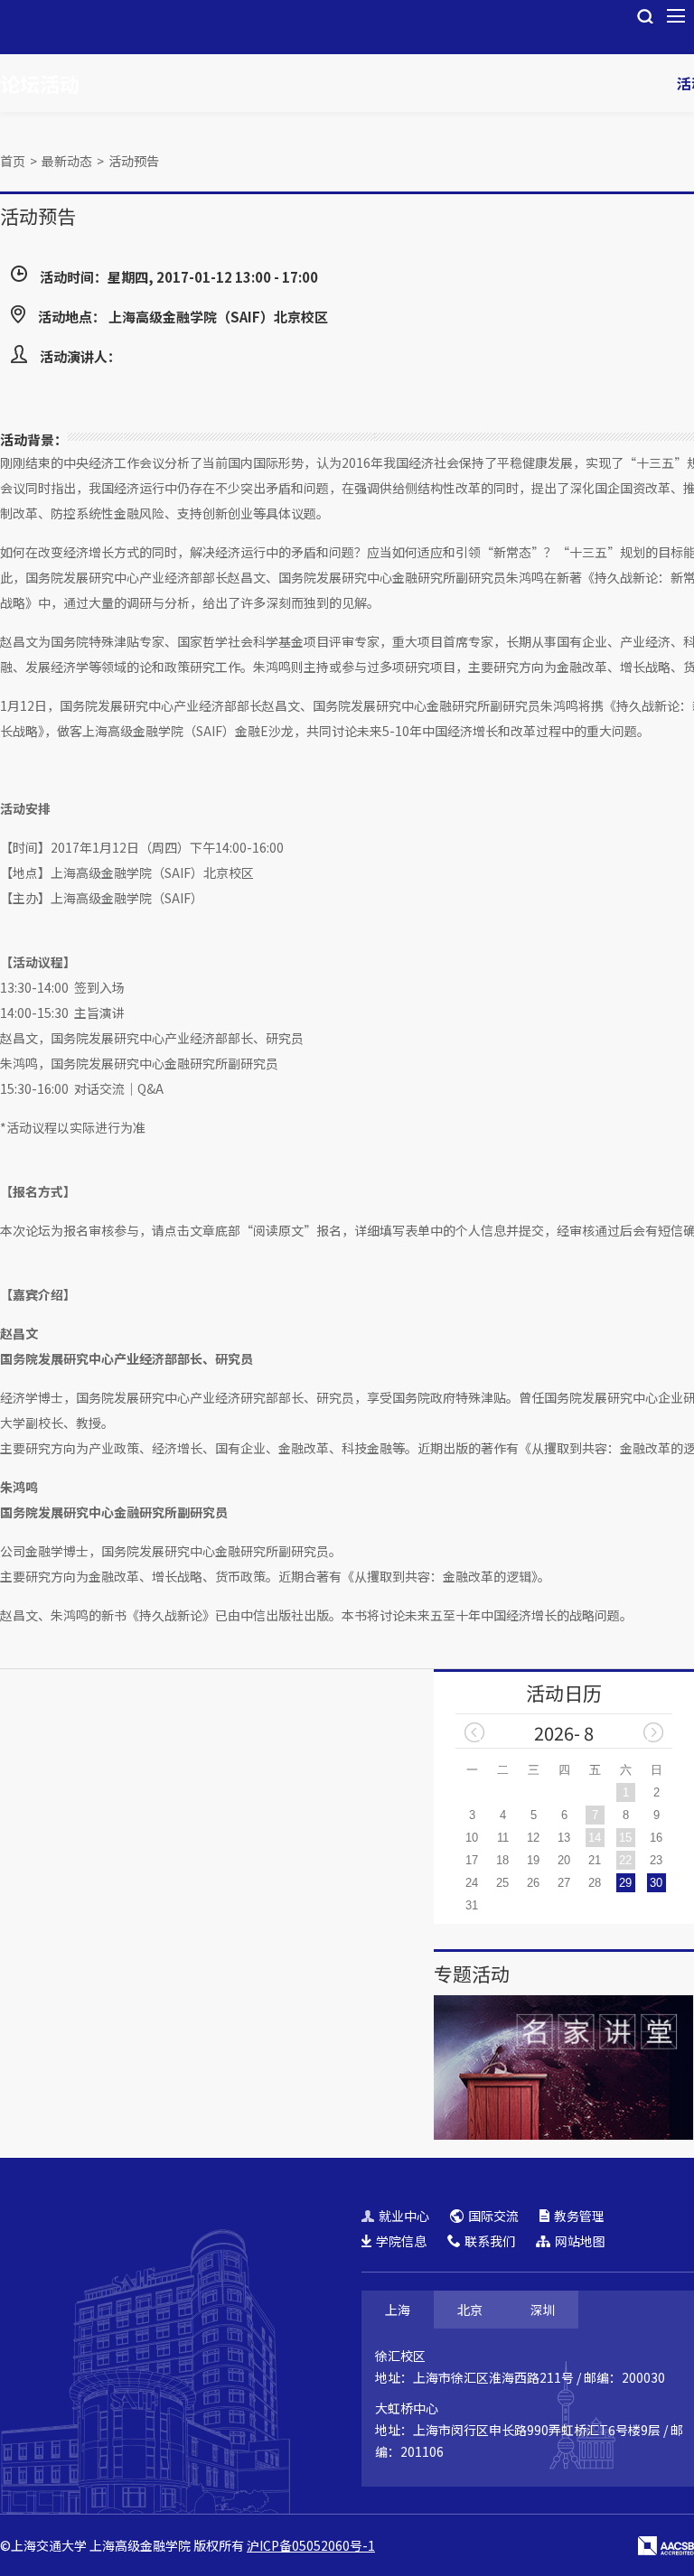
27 (564, 1883)
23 (656, 1860)
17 (472, 1860)
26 (533, 1883)
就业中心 (404, 2216)
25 (502, 1883)
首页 (13, 161)
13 (564, 1838)
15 (625, 1838)
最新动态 (67, 161)
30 (656, 1883)
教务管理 (579, 2216)
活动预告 (134, 161)
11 (503, 1838)
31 (472, 1905)
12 (533, 1838)
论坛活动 (40, 83)
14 (595, 1838)
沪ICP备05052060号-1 (311, 2545)
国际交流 (493, 2216)
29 (625, 1883)
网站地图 (580, 2241)
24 (472, 1883)
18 (502, 1860)
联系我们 (490, 2241)
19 (533, 1860)
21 (595, 1860)
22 (625, 1860)
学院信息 (401, 2241)
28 (595, 1883)
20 (564, 1860)
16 (656, 1838)
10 (472, 1838)
